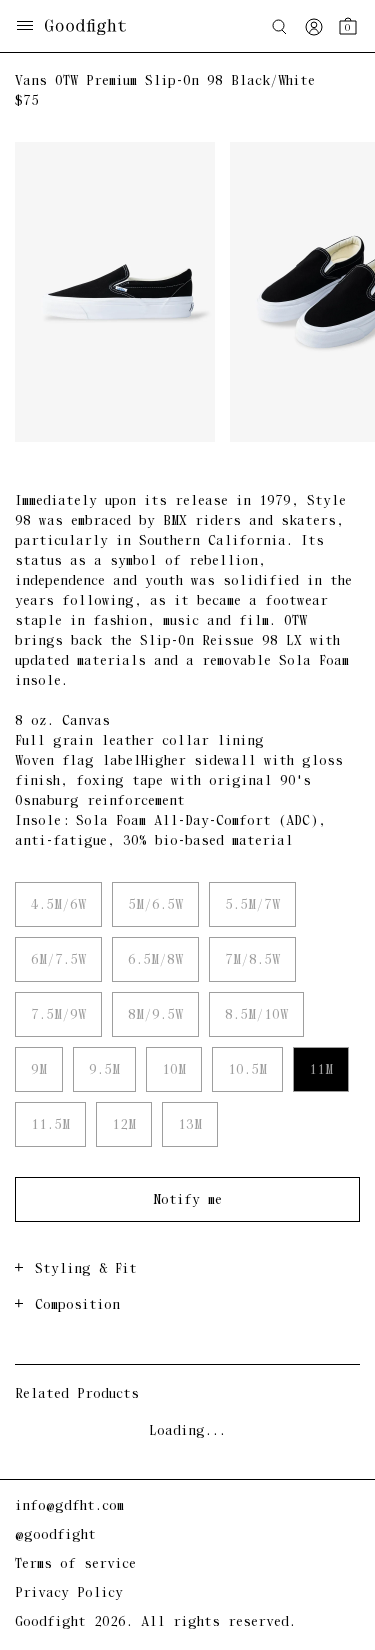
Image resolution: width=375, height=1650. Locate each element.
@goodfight (55, 1535)
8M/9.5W (155, 1015)
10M (174, 1070)
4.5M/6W (58, 905)
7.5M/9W (58, 1015)
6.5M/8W (155, 960)
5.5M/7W (252, 905)
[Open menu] (25, 27)
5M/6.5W (155, 905)
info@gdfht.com (69, 1506)
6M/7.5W (58, 960)
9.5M (104, 1070)
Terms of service (75, 1564)
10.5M (247, 1070)
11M (321, 1070)
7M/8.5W (252, 960)
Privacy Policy (69, 1593)
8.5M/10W (256, 1015)
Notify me (187, 1200)
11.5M (50, 1125)
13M (190, 1125)
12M (124, 1125)
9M (39, 1070)
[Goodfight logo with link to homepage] (95, 27)
